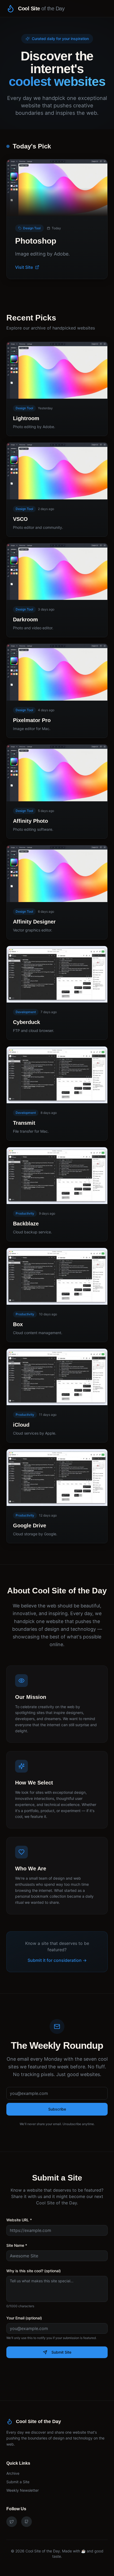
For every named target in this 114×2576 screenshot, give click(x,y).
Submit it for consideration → (57, 1960)
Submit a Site (18, 2482)
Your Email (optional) (24, 2318)
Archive (13, 2473)
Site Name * (17, 2245)
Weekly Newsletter (23, 2490)
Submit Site (61, 2352)
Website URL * (19, 2220)
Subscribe (57, 2109)
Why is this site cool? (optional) (34, 2271)
